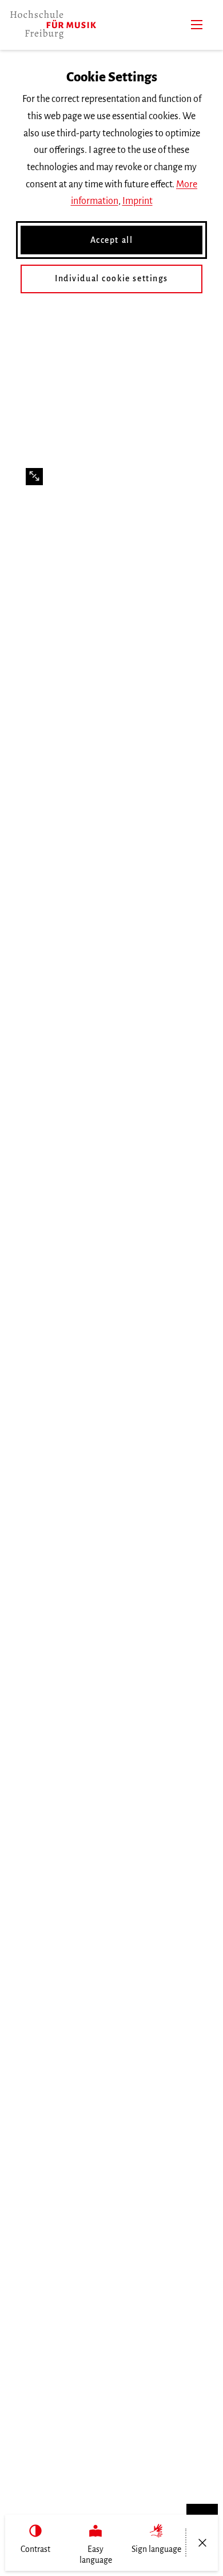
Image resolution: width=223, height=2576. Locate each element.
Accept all (112, 240)
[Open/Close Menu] (202, 2543)
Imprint (138, 201)
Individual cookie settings (111, 278)
